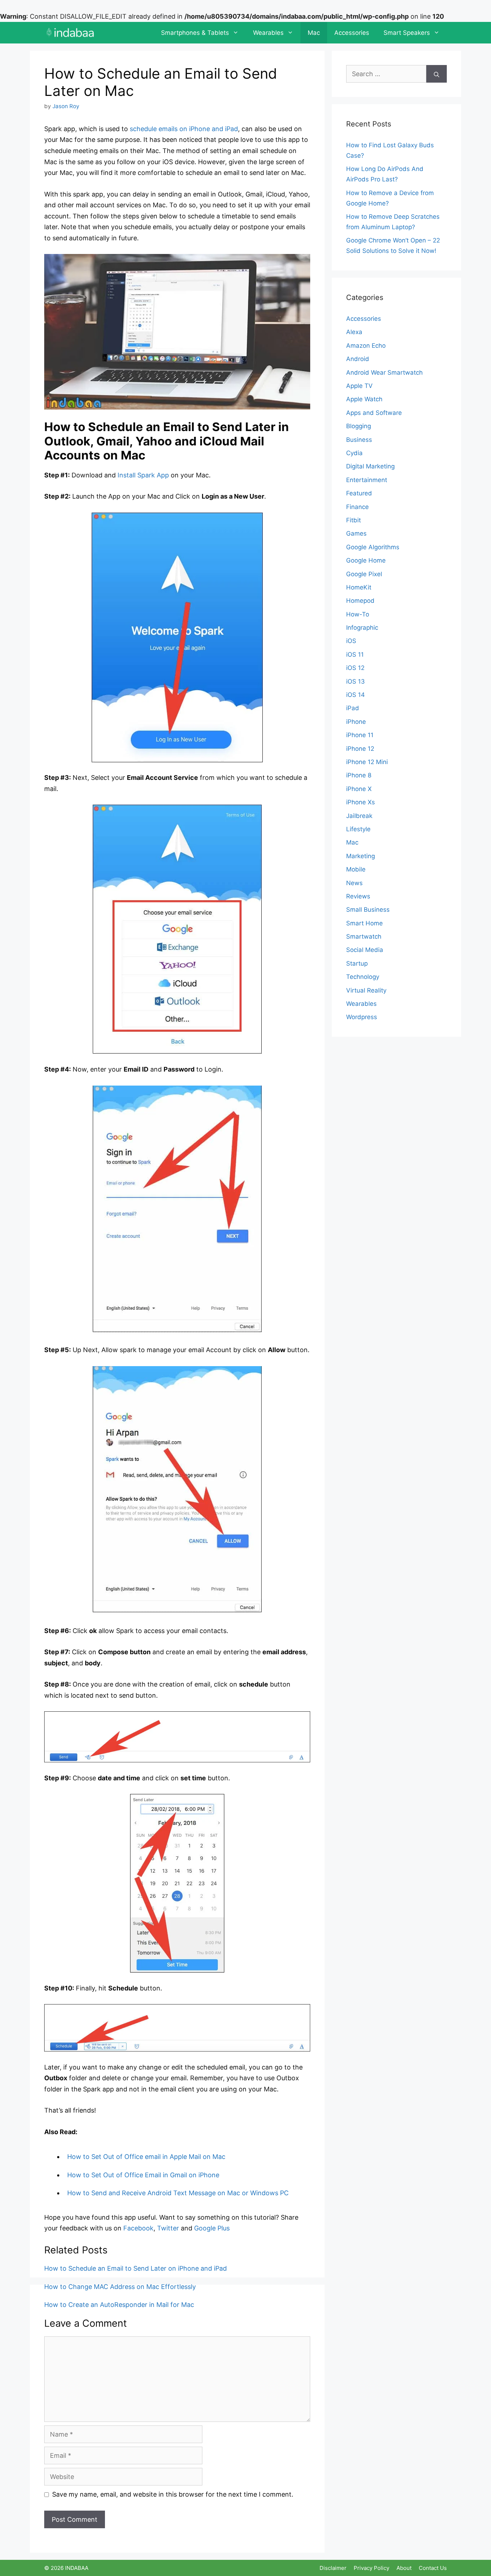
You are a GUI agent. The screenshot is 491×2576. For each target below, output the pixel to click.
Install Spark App (143, 475)
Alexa (354, 332)
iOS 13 (355, 681)
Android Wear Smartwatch (384, 373)
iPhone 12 (360, 749)
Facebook (138, 2228)
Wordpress (362, 1017)
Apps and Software (374, 413)
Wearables (268, 33)
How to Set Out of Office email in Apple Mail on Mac (146, 2157)
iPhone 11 (360, 735)
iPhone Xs (361, 802)
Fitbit (354, 520)
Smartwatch (364, 936)
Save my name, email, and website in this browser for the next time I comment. (173, 2494)
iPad (353, 708)
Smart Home (364, 923)
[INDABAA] (70, 33)
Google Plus (212, 2228)
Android (358, 359)
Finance (357, 507)
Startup (357, 963)
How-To (358, 614)
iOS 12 (355, 668)
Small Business (368, 910)
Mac (314, 33)
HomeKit (359, 587)
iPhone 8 (359, 775)
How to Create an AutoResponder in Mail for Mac (119, 2305)
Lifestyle (358, 829)
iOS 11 (355, 655)
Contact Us (433, 2568)
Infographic (362, 628)
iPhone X (359, 789)
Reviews (358, 896)
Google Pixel (364, 574)
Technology (363, 977)
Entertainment (367, 480)
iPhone (356, 722)
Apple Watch (364, 399)
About (404, 2568)
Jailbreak (359, 816)
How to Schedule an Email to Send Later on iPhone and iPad (136, 2268)
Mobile (356, 869)
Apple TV (359, 386)
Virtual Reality (366, 990)
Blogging (359, 426)
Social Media (365, 950)
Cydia (354, 453)
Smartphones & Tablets (195, 33)
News (354, 883)
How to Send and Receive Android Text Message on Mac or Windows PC (178, 2193)
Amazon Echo (366, 346)
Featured (359, 493)
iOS (351, 641)
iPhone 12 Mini (367, 762)
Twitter (168, 2228)
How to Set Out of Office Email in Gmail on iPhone (143, 2175)
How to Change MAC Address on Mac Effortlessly (120, 2287)
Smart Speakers (407, 33)
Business (359, 440)
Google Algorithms (373, 547)
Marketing (361, 856)
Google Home (366, 560)
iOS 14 (355, 695)
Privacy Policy (371, 2568)
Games (356, 533)
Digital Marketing (370, 466)
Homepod (360, 601)
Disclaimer (333, 2568)
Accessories (352, 33)
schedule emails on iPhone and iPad (184, 129)
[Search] (437, 74)
